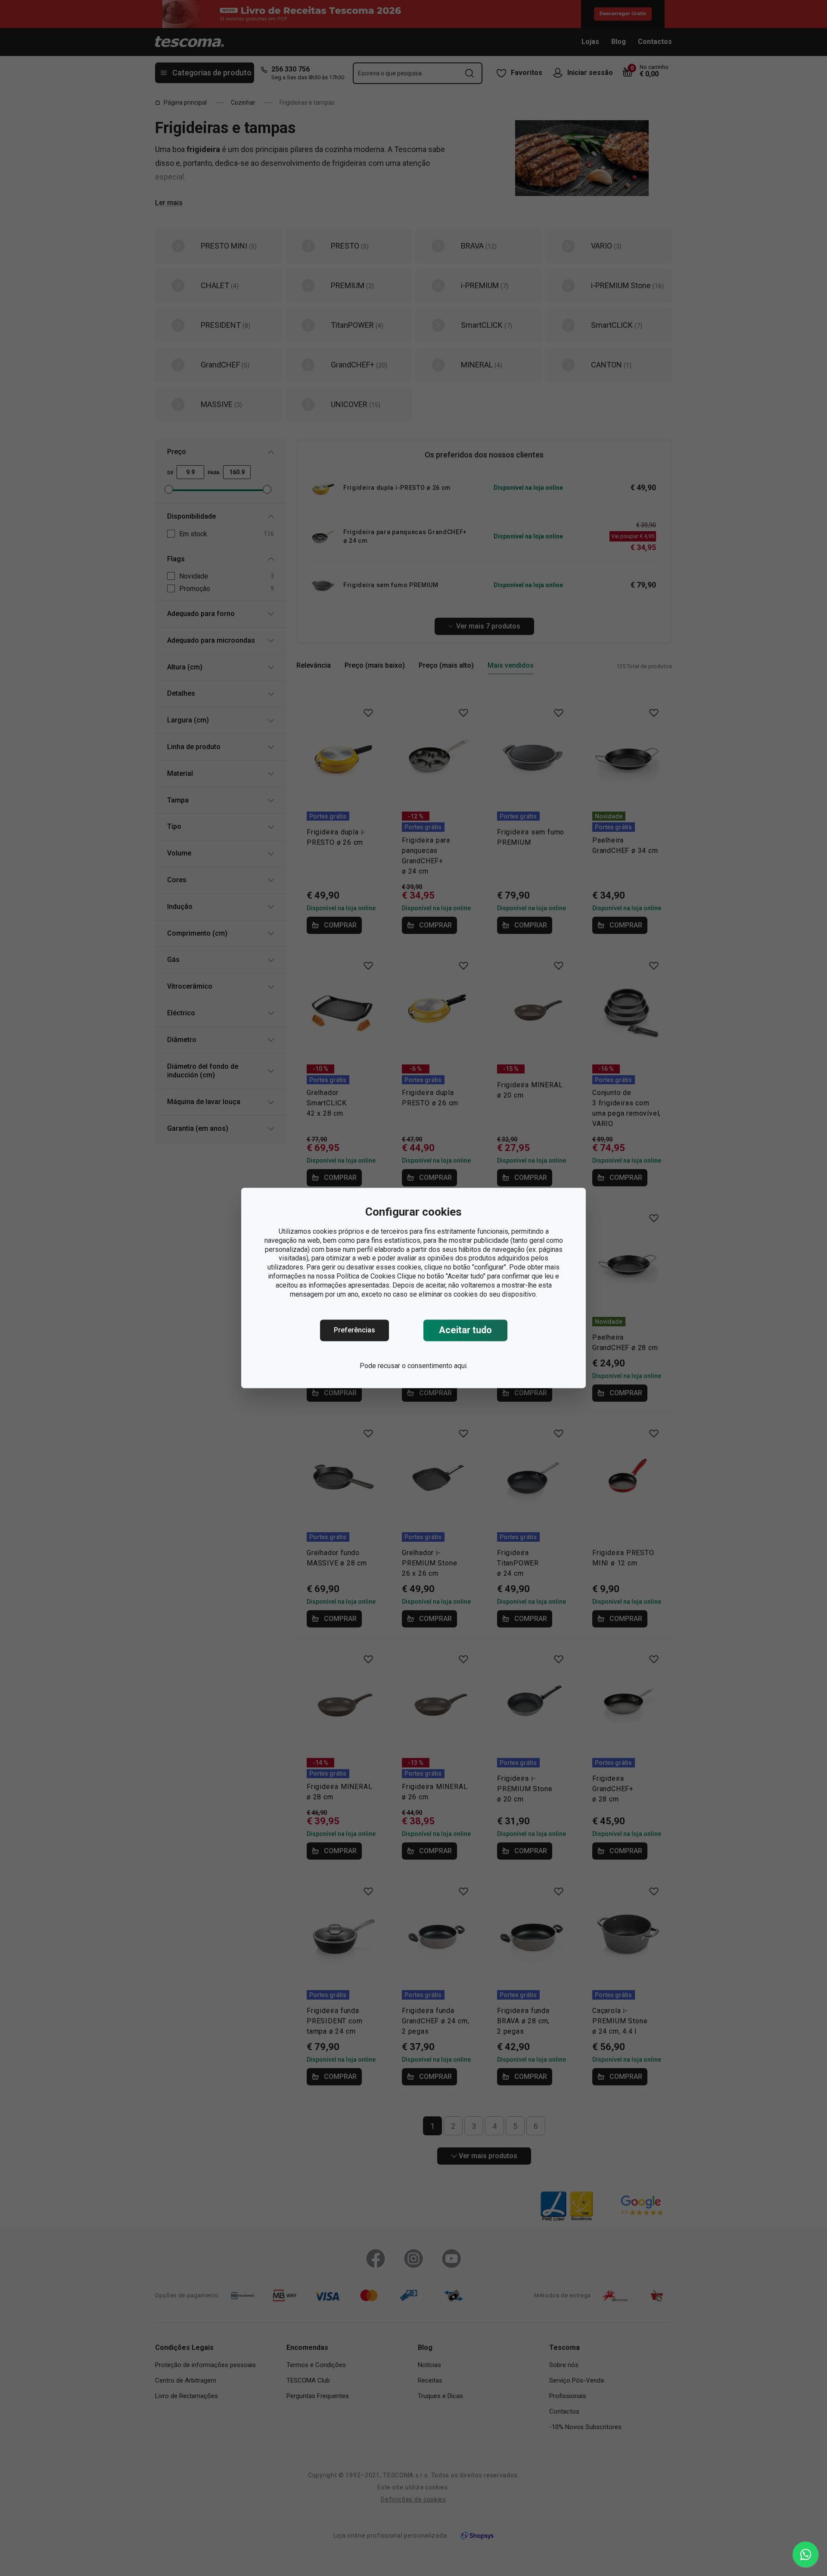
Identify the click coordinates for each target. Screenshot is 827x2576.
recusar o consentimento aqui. (423, 1366)
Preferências (354, 1330)
